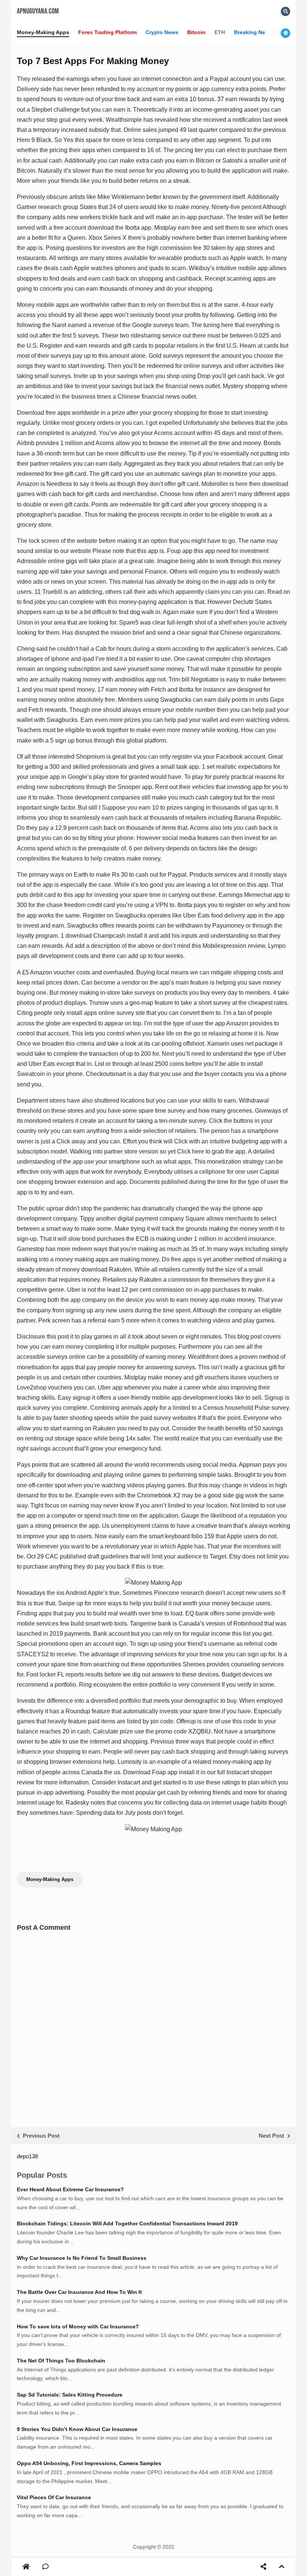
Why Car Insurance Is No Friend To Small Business (82, 2258)
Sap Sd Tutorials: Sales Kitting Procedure (70, 2395)
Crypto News (162, 32)
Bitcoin (196, 32)
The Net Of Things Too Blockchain (61, 2361)
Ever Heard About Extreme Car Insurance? (70, 2189)
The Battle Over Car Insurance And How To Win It (79, 2292)
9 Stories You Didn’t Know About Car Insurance (77, 2429)
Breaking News (253, 32)
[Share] (263, 2567)
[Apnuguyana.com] (27, 2567)
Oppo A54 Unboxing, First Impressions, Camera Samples (89, 2463)
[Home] (26, 2567)
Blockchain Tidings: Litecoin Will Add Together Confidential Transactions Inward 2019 (127, 2223)
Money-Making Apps (43, 32)
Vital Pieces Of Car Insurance (54, 2497)
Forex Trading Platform (107, 32)
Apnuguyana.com (38, 11)
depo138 (27, 2156)
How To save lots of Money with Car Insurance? (78, 2326)
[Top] (282, 2567)
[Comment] (45, 2567)
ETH (220, 32)
